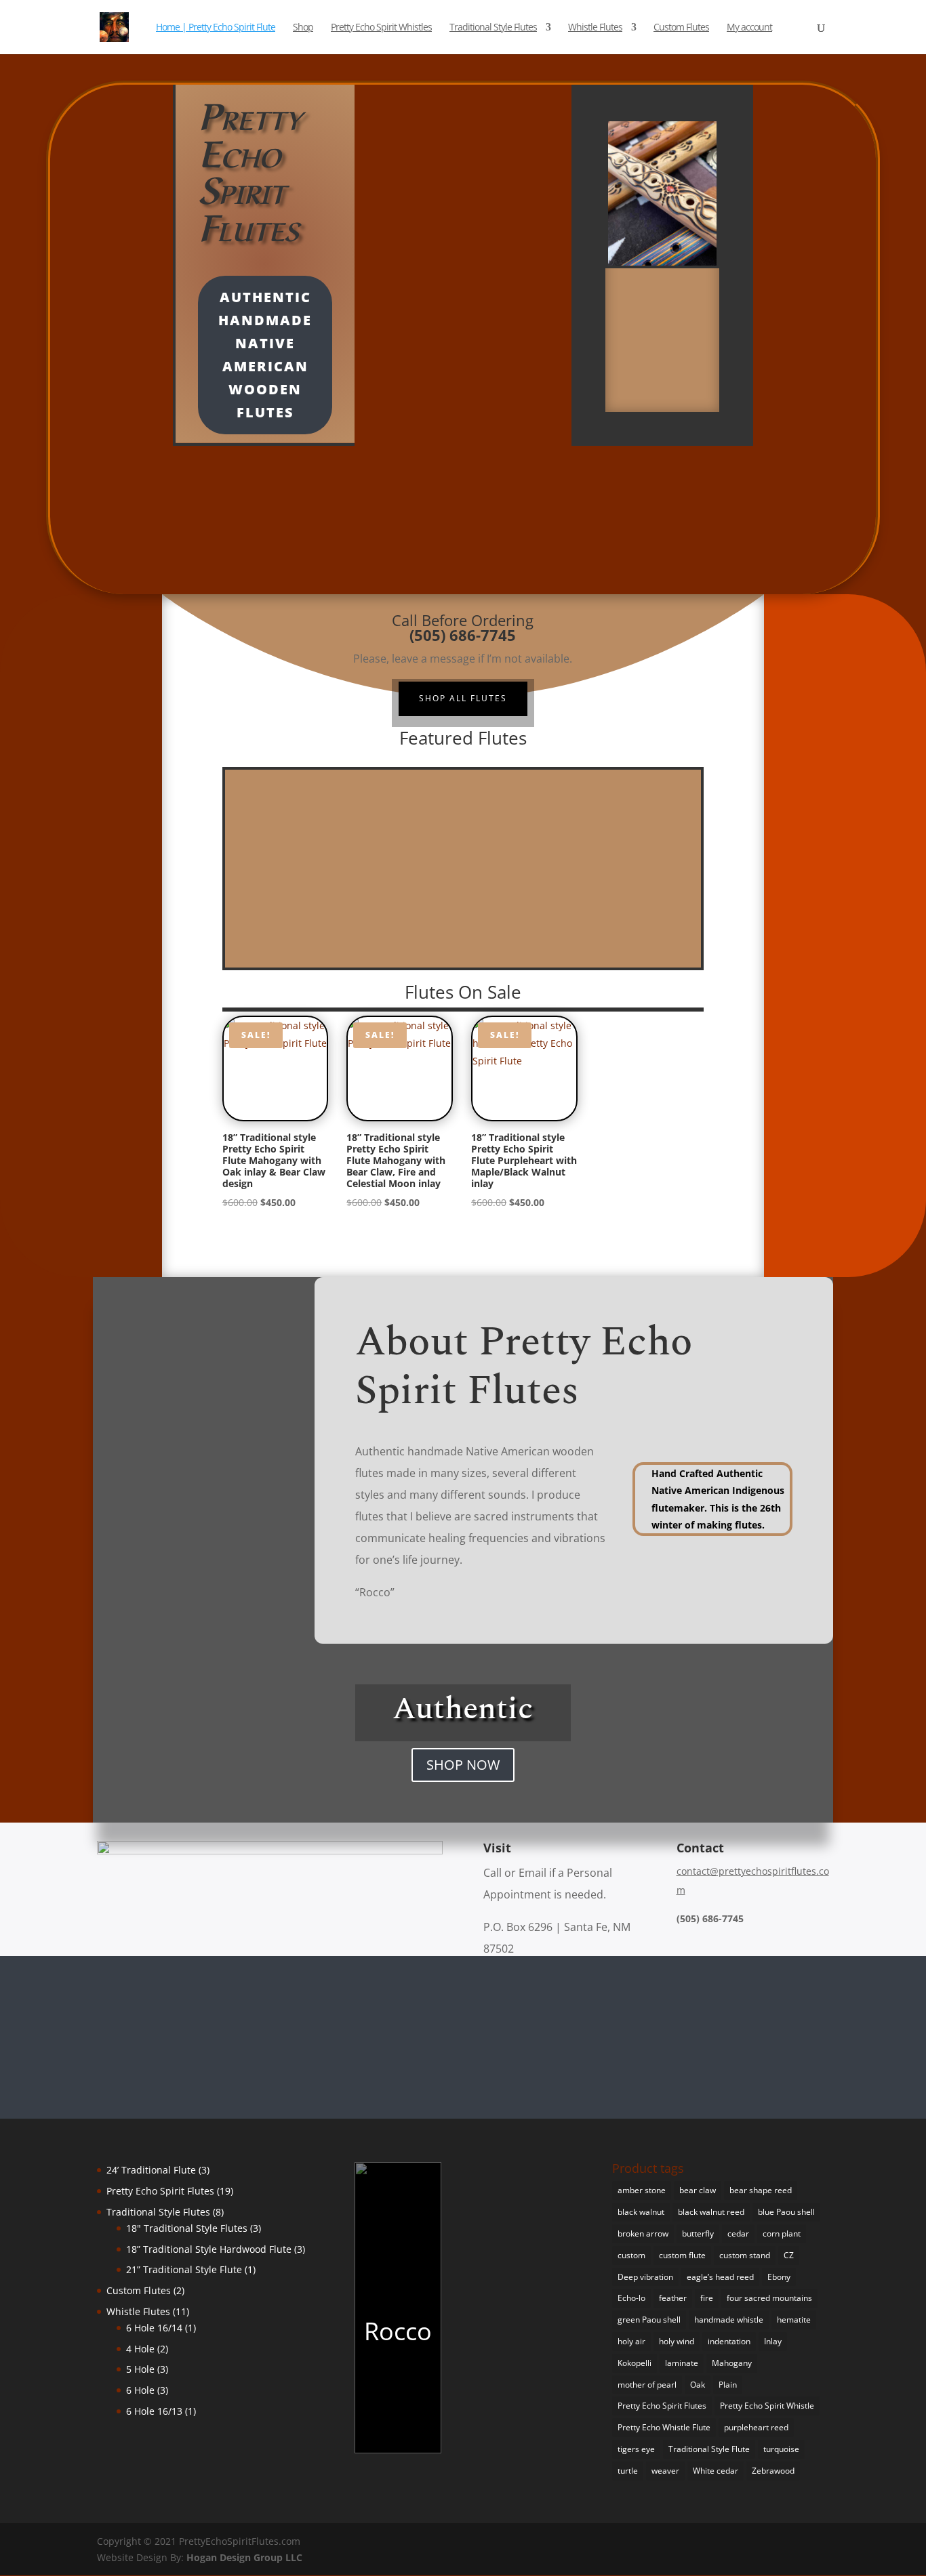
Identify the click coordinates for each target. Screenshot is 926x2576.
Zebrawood (773, 2471)
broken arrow (643, 2234)
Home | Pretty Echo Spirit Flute (216, 28)
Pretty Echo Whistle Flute (664, 2427)
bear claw (698, 2190)
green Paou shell (649, 2320)
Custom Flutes (681, 28)
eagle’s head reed (720, 2277)
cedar (738, 2234)
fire (707, 2298)
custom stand (745, 2255)
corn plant (782, 2234)
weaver (665, 2471)
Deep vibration (645, 2277)
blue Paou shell (786, 2212)
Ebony (779, 2277)
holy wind (677, 2341)
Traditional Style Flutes (493, 28)
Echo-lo (631, 2298)
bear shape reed (761, 2190)
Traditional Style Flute (709, 2449)
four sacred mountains (769, 2298)
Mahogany (732, 2363)
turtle (628, 2471)
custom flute (682, 2255)
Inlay (773, 2341)
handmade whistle (729, 2320)
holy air (631, 2341)
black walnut (641, 2212)
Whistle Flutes (595, 28)
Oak (698, 2385)
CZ (789, 2255)
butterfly (698, 2234)
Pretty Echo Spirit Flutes (662, 2406)
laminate (682, 2363)
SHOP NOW (463, 1765)
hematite (794, 2320)
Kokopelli (635, 2363)
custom (631, 2255)
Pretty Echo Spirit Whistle (767, 2406)
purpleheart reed (756, 2427)
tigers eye (636, 2449)
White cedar (716, 2471)
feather (673, 2298)
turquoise (781, 2449)
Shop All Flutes (463, 698)
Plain (728, 2385)
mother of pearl (647, 2385)
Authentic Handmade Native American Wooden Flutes (265, 355)
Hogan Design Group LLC (244, 2557)
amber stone (642, 2190)
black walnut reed (711, 2212)
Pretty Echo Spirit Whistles (381, 28)
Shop (303, 28)
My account (749, 28)
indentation (729, 2341)
